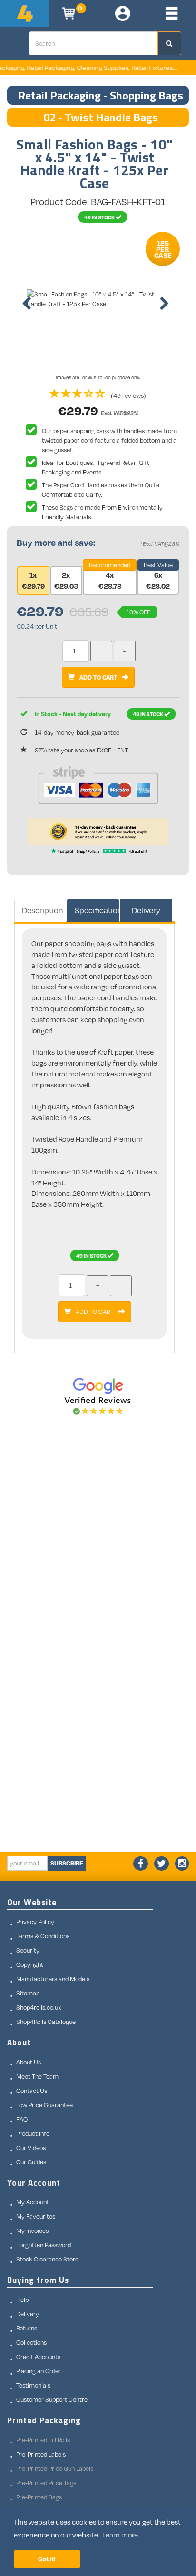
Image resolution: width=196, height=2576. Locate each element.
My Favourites (36, 2216)
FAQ (22, 2119)
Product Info (33, 2133)
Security (28, 1950)
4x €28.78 (110, 580)
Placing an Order (39, 2371)
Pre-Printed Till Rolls (43, 2440)
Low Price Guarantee (44, 2105)
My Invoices (32, 2231)
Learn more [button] (120, 2535)
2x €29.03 (66, 580)
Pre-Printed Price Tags (46, 2483)
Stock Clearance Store (47, 2259)
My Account (33, 2202)
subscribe (67, 1863)
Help (22, 2300)
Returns (27, 2328)
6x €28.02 (158, 580)
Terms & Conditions (43, 1936)
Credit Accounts (38, 2357)
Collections (31, 2342)
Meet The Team (37, 2076)
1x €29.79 (33, 580)
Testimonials (33, 2385)
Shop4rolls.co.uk (39, 2007)
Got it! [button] (47, 2559)
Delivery (146, 910)
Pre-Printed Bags (39, 2497)
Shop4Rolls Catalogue (46, 2022)
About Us (29, 2062)
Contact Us (32, 2091)
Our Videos (31, 2148)
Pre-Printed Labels (41, 2454)
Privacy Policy (35, 1922)
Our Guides (31, 2162)
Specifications (97, 910)
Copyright (30, 1964)
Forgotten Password (44, 2245)
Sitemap (28, 1993)
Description (43, 910)
